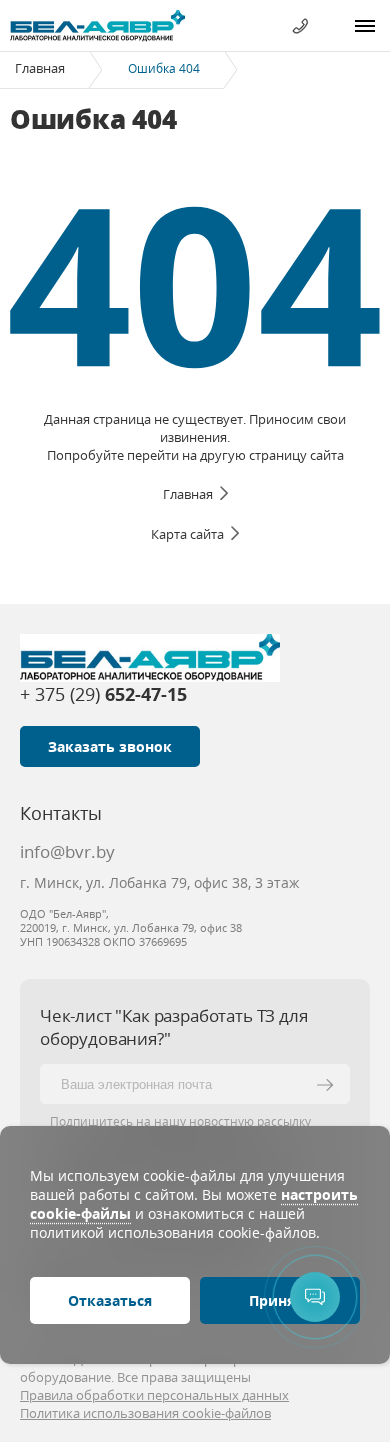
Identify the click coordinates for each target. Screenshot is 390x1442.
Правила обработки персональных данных (154, 1395)
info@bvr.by (67, 851)
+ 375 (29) (103, 694)
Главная (40, 68)
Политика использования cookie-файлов (145, 1413)
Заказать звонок (110, 746)
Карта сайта (187, 534)
